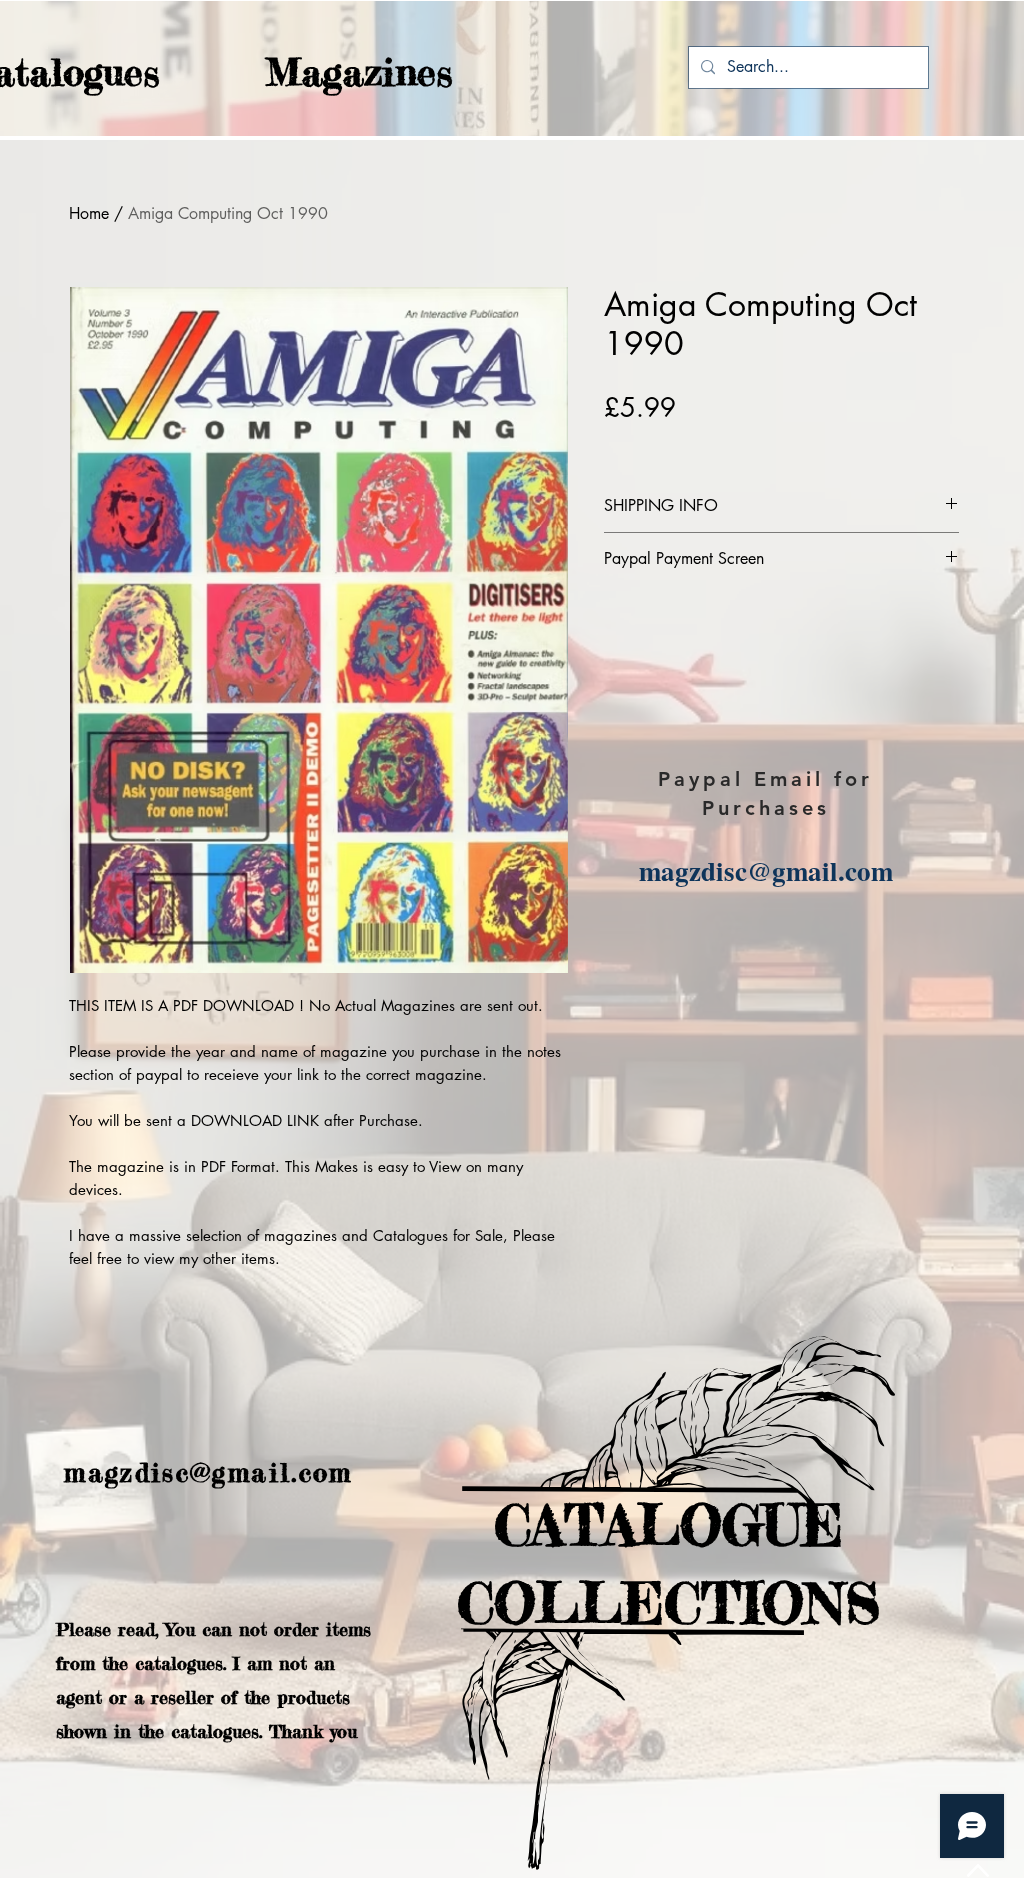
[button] (320, 72)
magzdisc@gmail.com (766, 870)
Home (89, 213)
